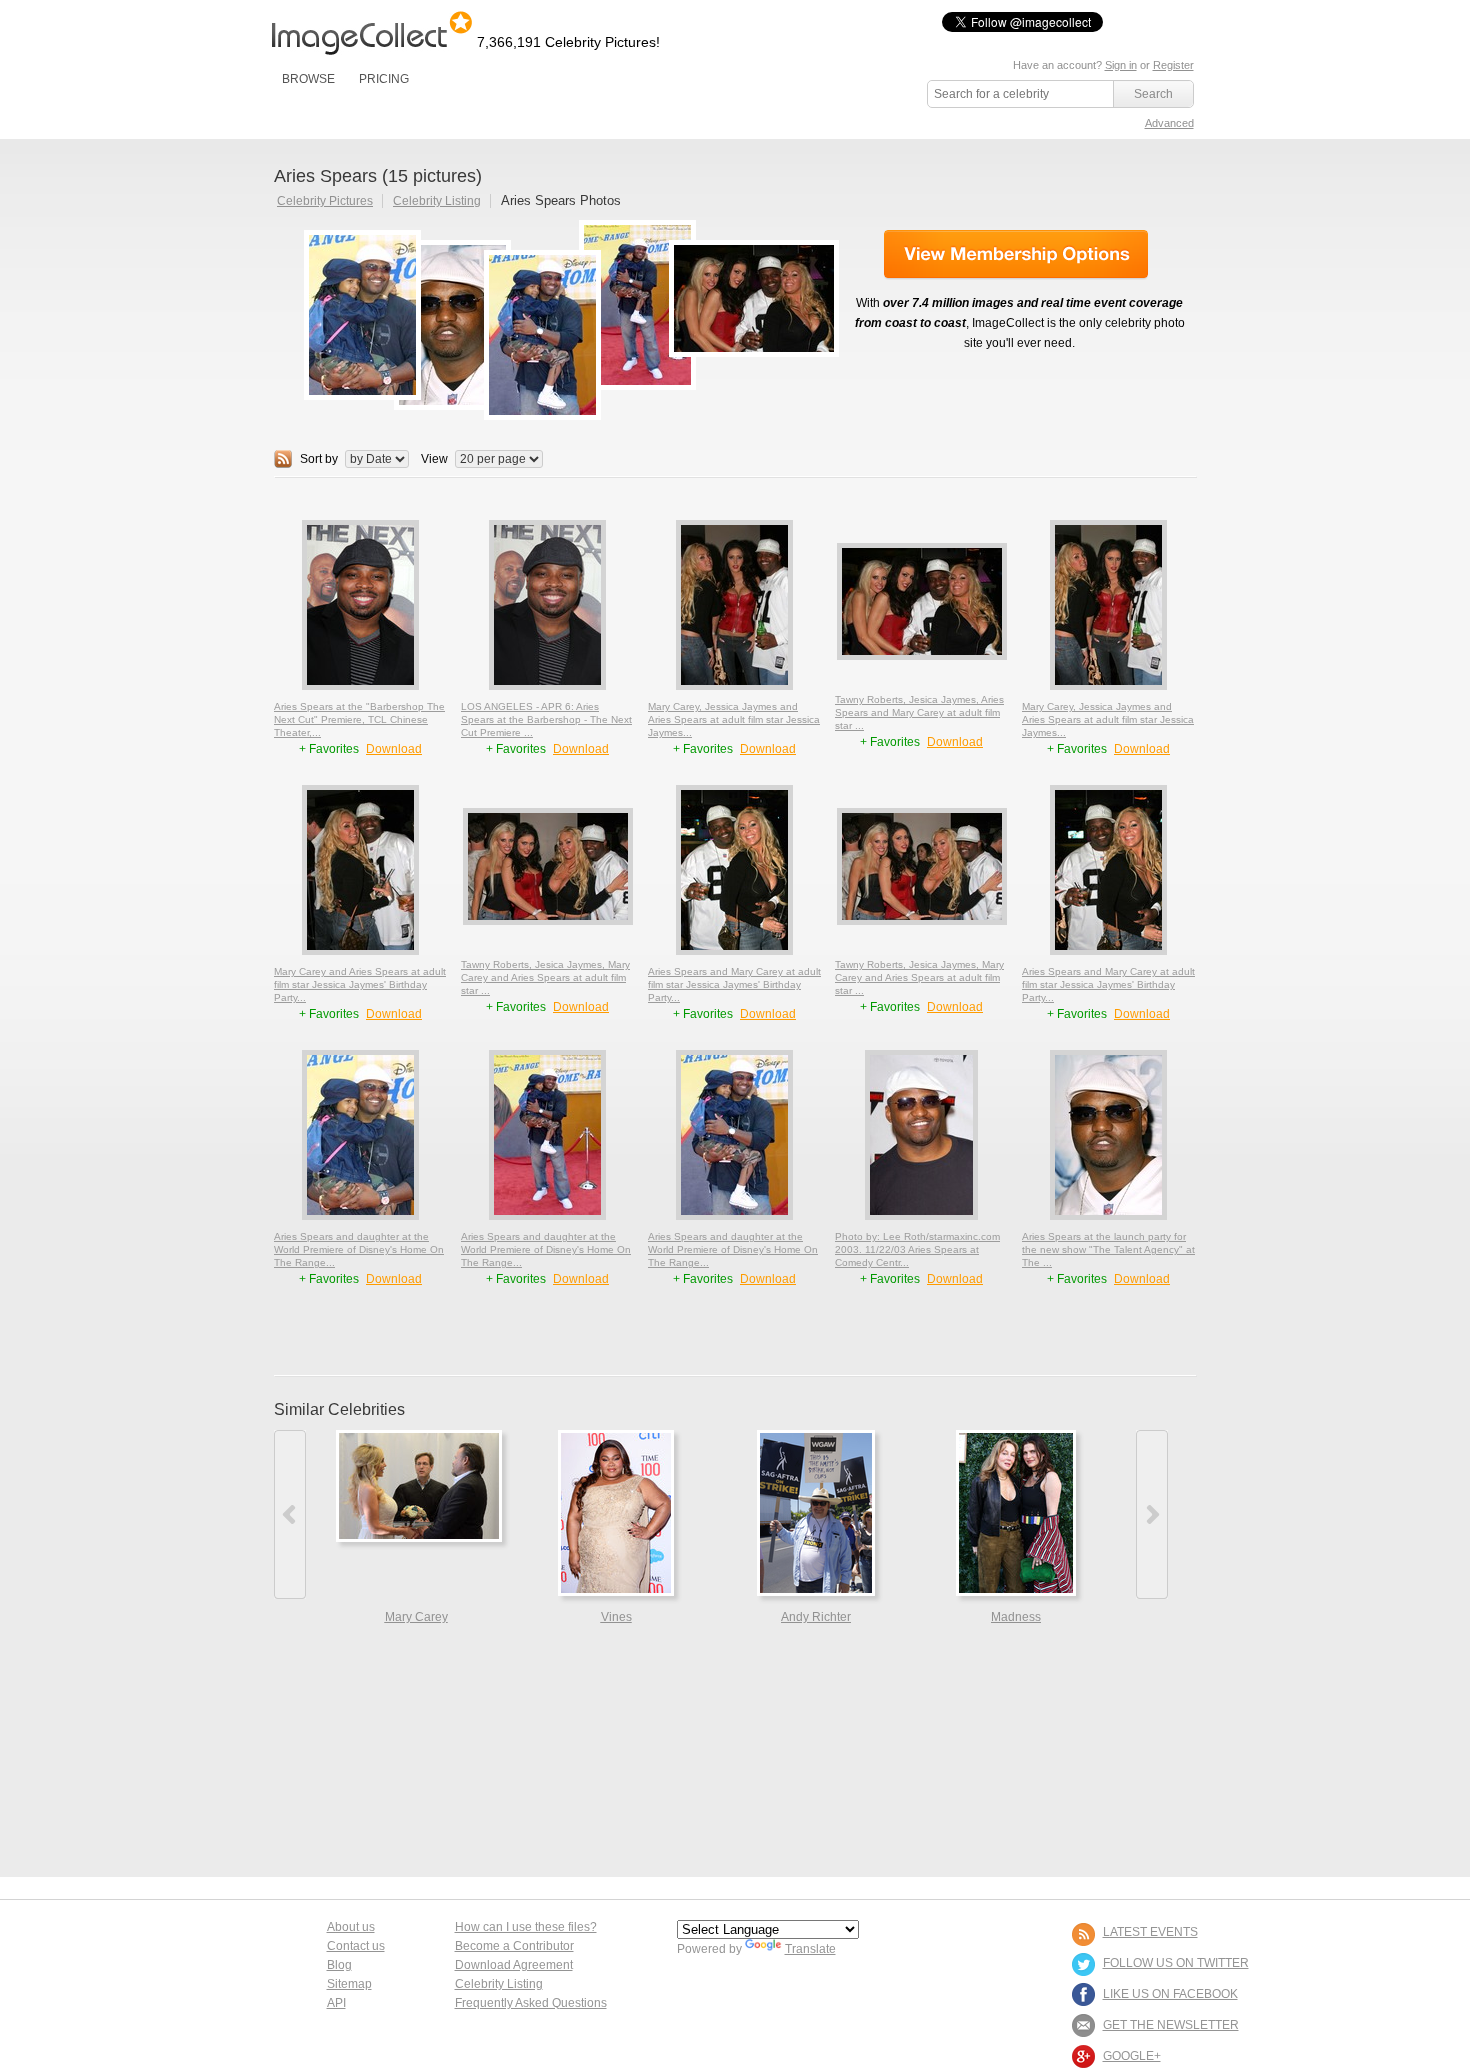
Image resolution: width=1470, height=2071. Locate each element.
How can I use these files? (526, 1927)
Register (1173, 65)
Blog (339, 1965)
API (336, 2003)
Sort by (319, 459)
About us (351, 1927)
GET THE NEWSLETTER (1171, 2025)
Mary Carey (416, 1617)
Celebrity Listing (437, 201)
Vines (616, 1617)
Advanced (1169, 123)
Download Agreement (514, 1965)
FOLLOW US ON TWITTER (1176, 1963)
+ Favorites (330, 749)
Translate (810, 1949)
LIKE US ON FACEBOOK (1170, 1994)
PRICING (384, 79)
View (434, 459)
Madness (1016, 1617)
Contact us (356, 1946)
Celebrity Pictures (325, 201)
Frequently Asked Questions (531, 2003)
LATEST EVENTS (1150, 1932)
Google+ (1132, 2056)
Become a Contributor (514, 1946)
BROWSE (308, 79)
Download (394, 749)
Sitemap (349, 1984)
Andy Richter (816, 1617)
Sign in (1121, 65)
